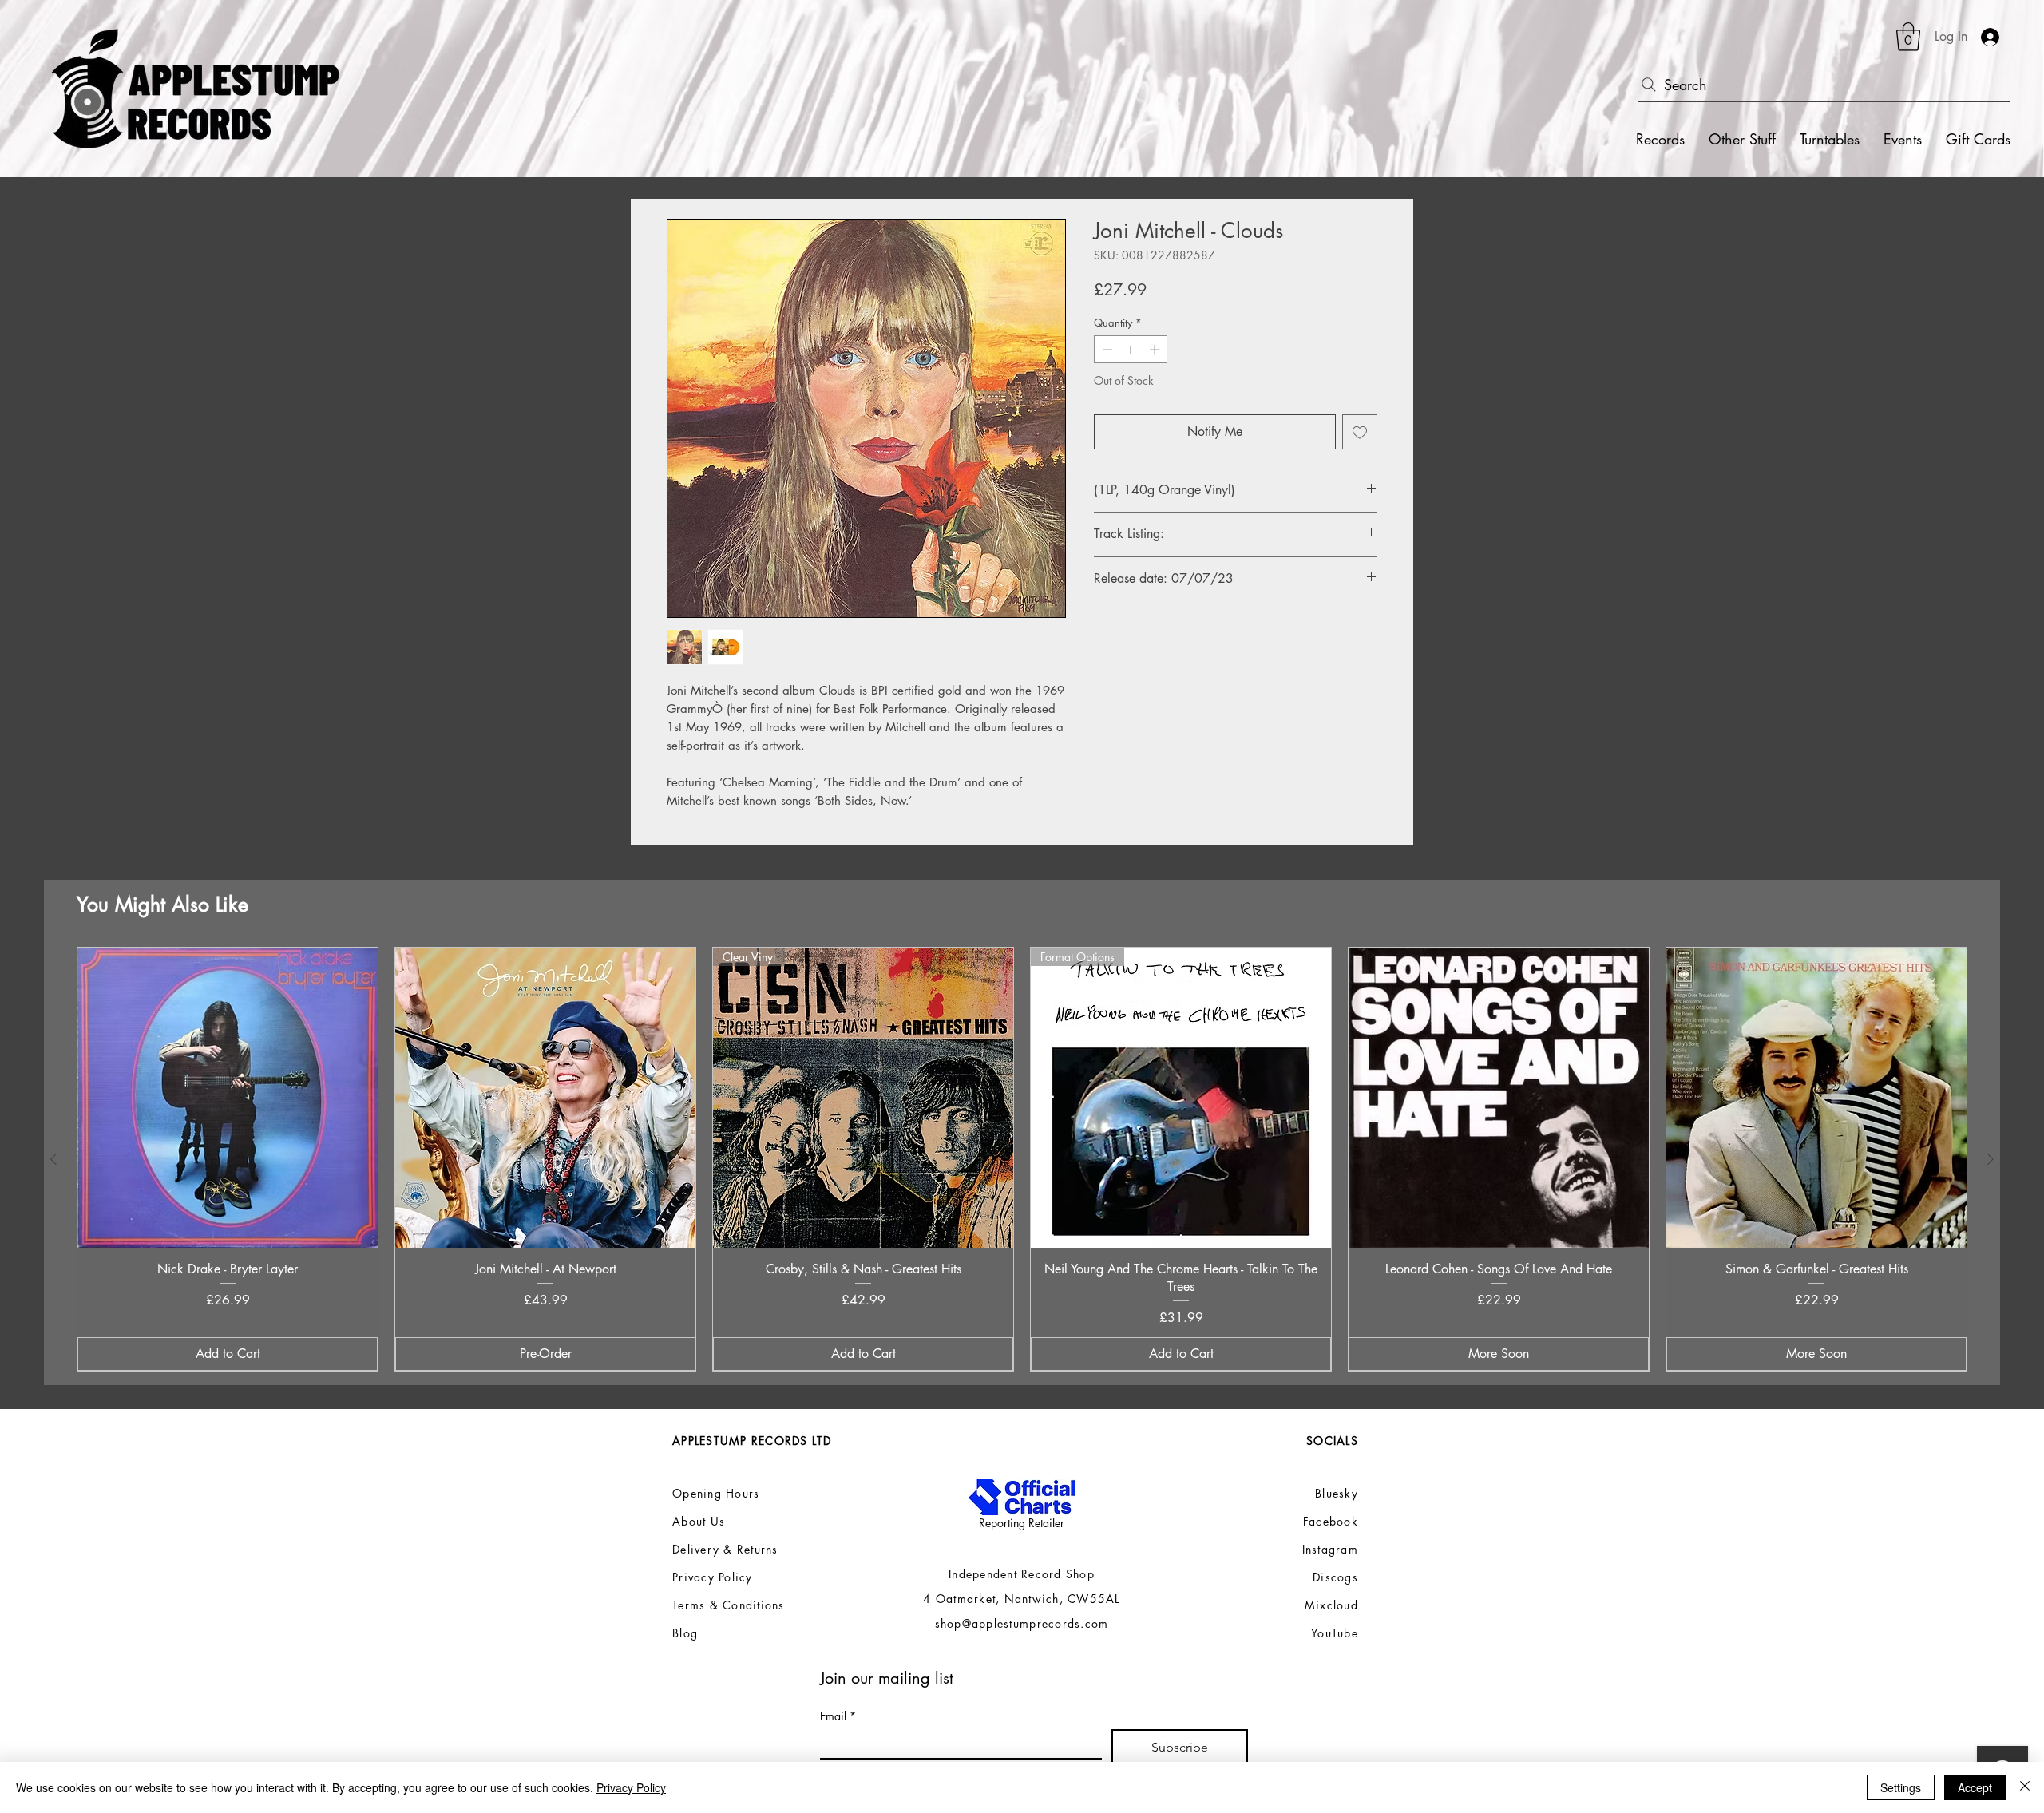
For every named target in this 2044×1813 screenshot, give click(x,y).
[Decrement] (1106, 350)
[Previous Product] (53, 1159)
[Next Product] (1991, 1159)
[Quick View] (228, 1098)
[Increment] (1156, 350)
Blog (685, 1633)
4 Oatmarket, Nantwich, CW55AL (1022, 1599)
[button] (1908, 37)
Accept (1975, 1787)
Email (838, 1716)
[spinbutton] (1131, 350)
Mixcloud (1331, 1605)
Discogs (1335, 1577)
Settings (1901, 1787)
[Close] (2025, 1787)
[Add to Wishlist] (1360, 432)
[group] (1022, 1160)
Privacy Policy (631, 1787)
